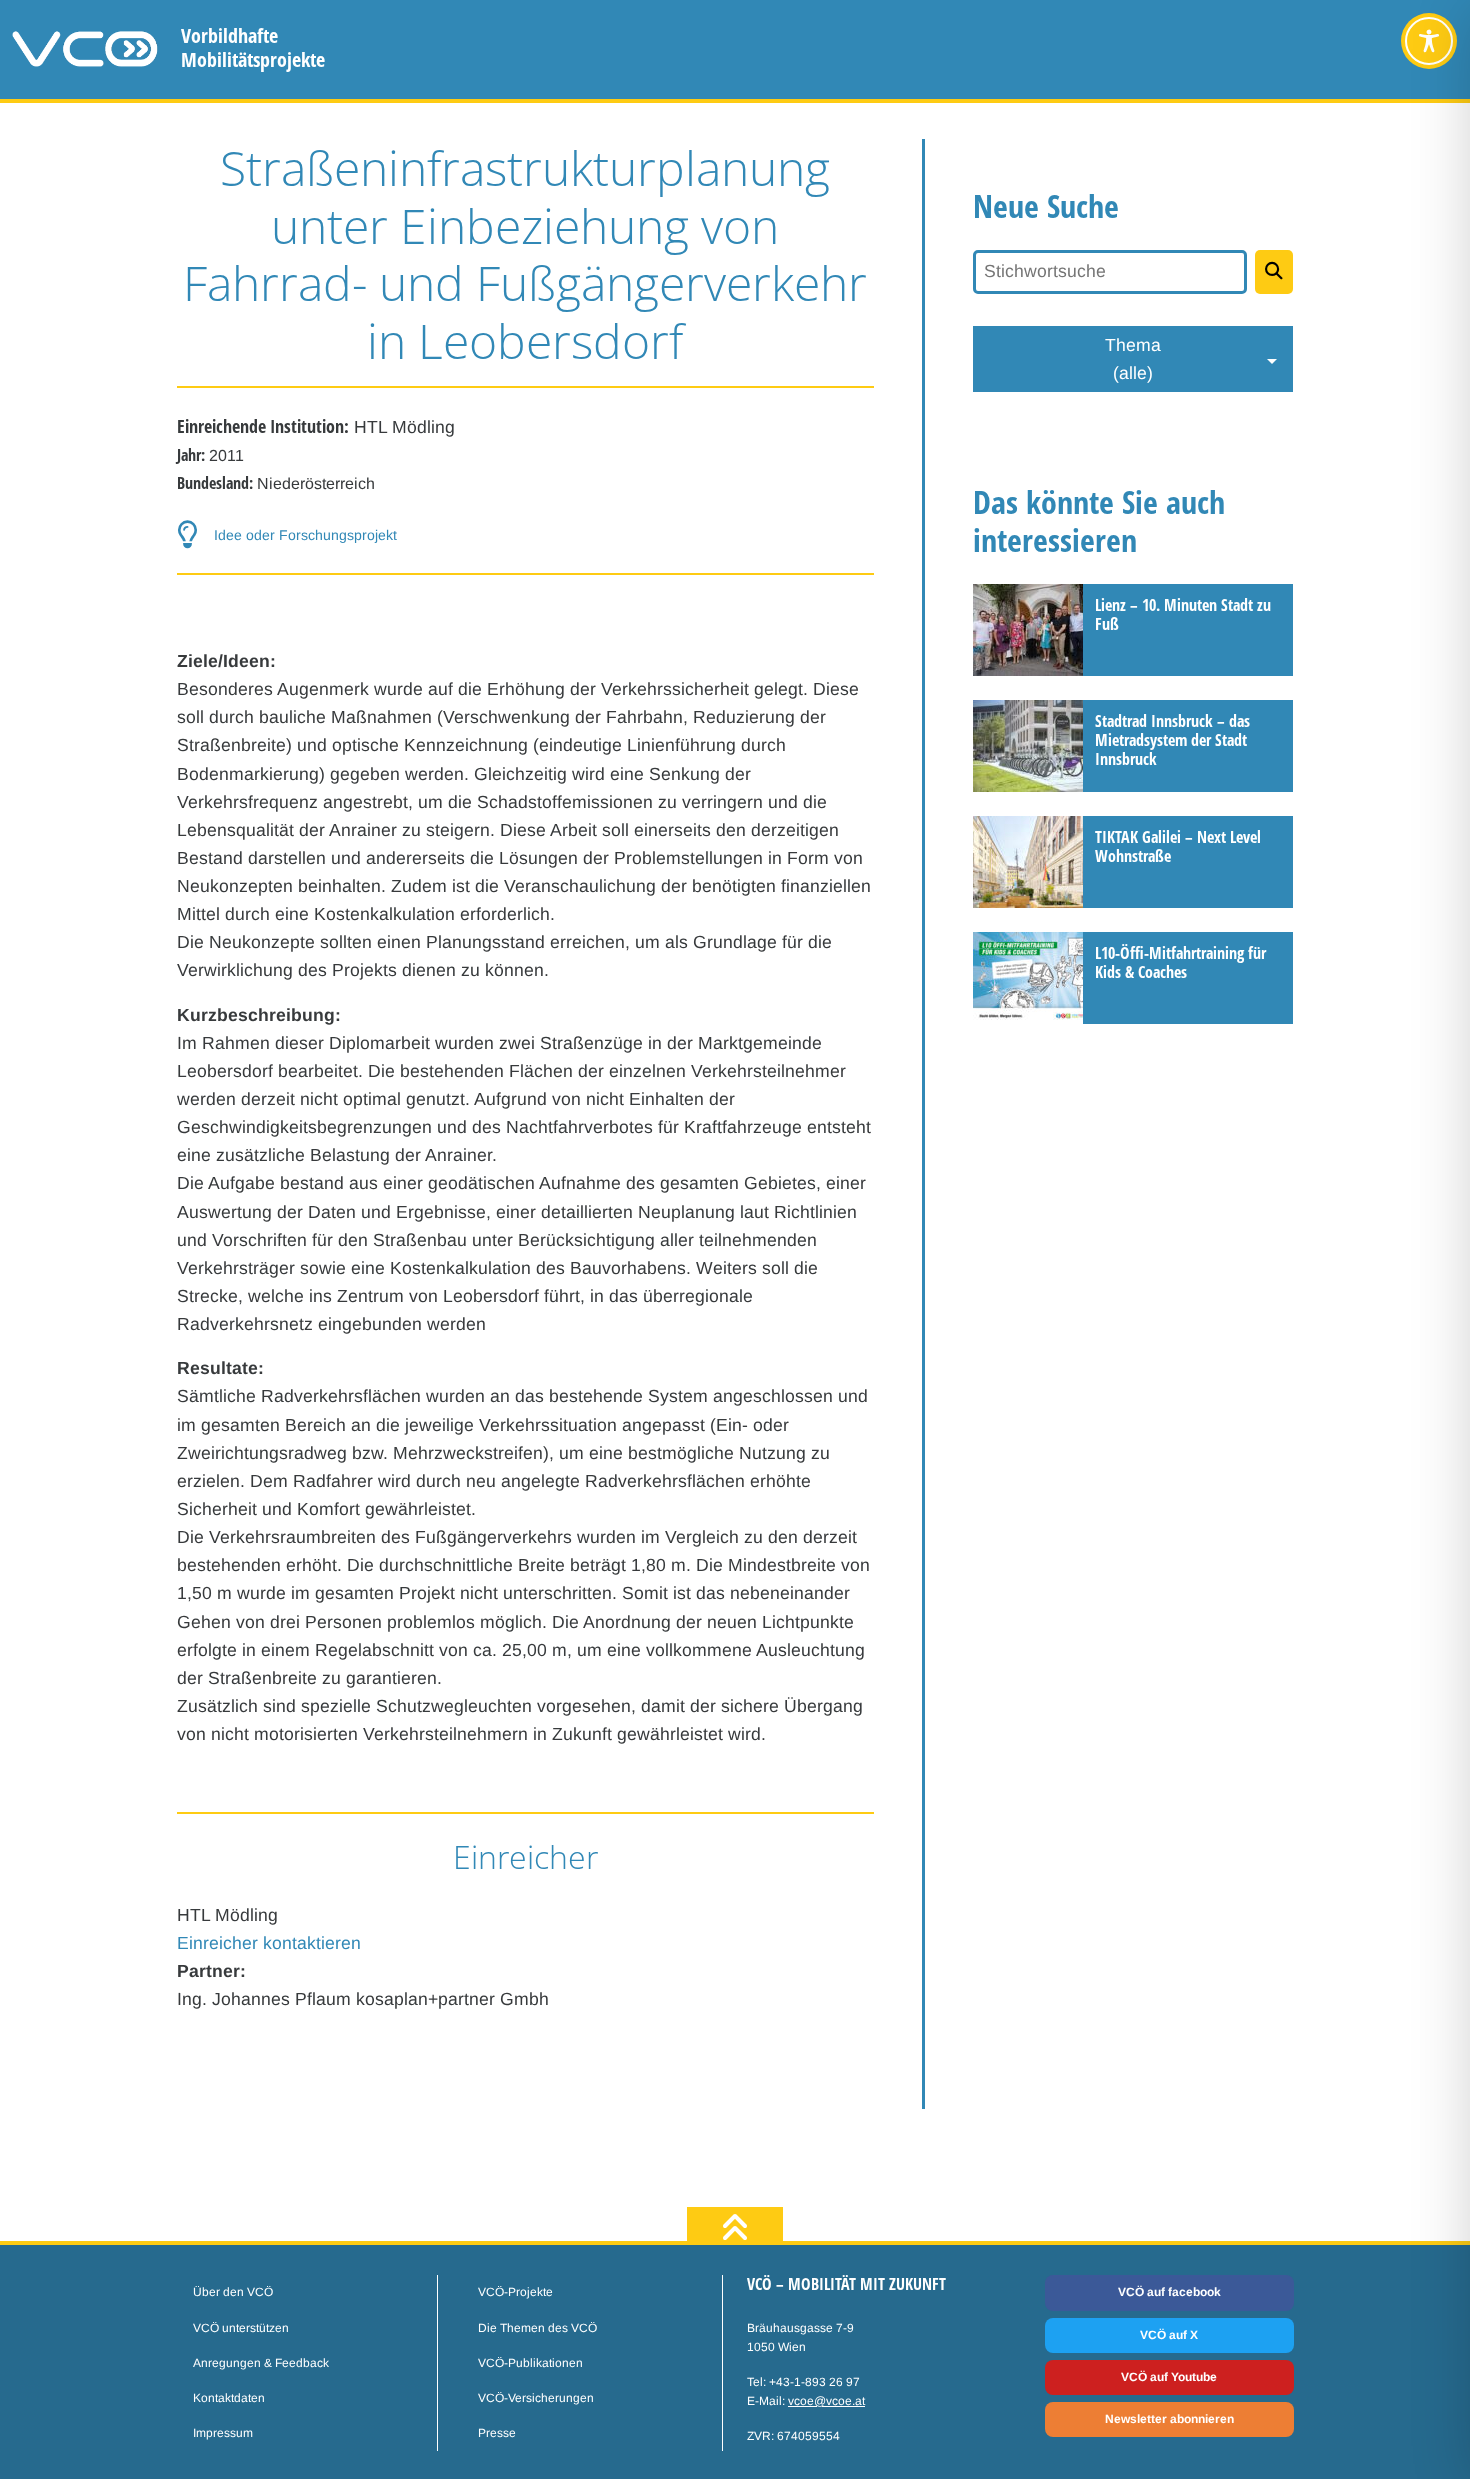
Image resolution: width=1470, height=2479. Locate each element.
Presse (497, 2433)
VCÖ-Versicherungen (536, 2398)
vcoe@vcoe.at (826, 2401)
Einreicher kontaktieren (269, 1943)
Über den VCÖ (233, 2292)
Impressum (223, 2433)
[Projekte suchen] (1274, 272)
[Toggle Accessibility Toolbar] (1429, 41)
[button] (526, 535)
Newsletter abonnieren (1169, 2419)
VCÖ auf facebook (1169, 2292)
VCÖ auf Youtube (1169, 2377)
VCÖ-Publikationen (530, 2363)
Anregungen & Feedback (261, 2363)
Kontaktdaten (229, 2398)
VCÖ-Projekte (515, 2292)
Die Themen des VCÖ (537, 2328)
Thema (1133, 359)
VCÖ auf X (1169, 2335)
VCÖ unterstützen (241, 2328)
